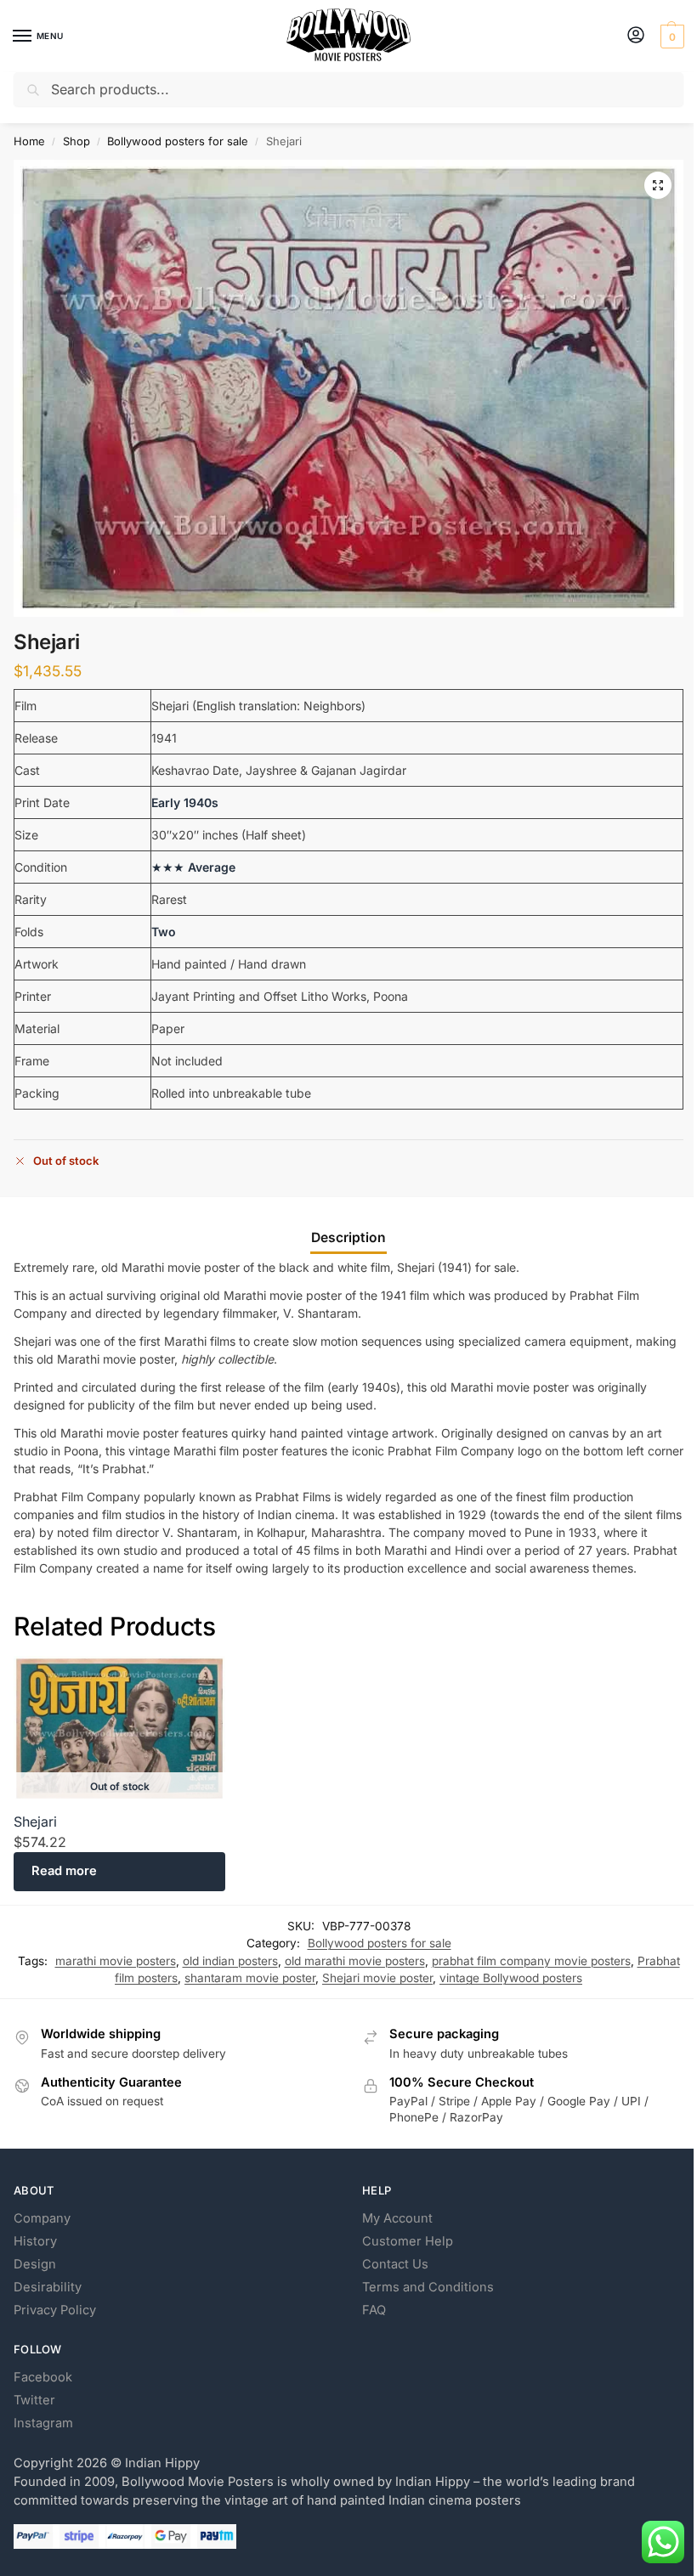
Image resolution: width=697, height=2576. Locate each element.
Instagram (43, 2423)
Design (35, 2264)
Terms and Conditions (428, 2287)
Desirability (48, 2287)
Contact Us (395, 2264)
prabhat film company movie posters (531, 1961)
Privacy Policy (55, 2310)
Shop (76, 141)
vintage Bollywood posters (511, 1978)
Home (29, 141)
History (35, 2241)
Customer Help (408, 2241)
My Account (397, 2218)
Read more (64, 1871)
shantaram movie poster (250, 1978)
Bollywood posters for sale (178, 141)
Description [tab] (348, 1237)
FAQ (374, 2310)
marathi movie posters (116, 1961)
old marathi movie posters (355, 1961)
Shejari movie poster (377, 1978)
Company (42, 2218)
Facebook (43, 2377)
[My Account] (636, 36)
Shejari (35, 1822)
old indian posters (230, 1961)
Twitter (34, 2400)
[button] (670, 37)
